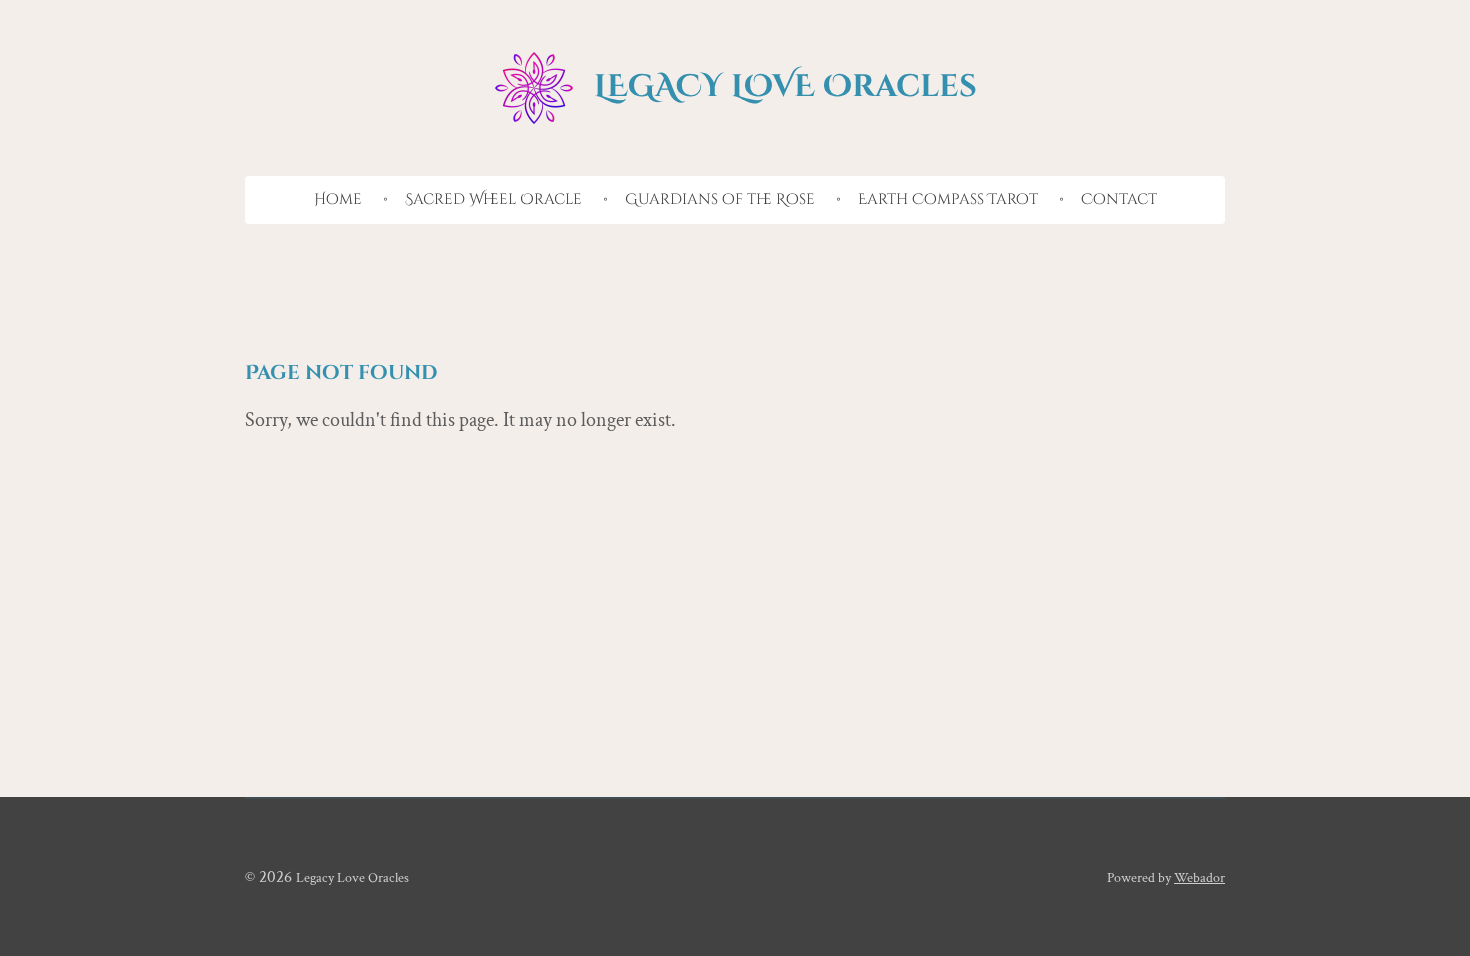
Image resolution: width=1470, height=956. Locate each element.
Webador (1199, 878)
